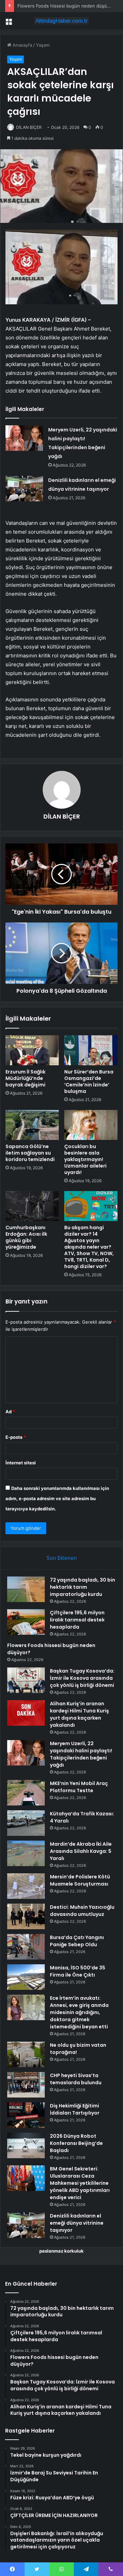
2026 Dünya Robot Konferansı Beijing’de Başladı (76, 2143)
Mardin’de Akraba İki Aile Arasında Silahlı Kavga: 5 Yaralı (81, 1851)
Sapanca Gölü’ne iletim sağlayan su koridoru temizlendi (30, 1153)
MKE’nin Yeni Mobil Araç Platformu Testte (79, 1787)
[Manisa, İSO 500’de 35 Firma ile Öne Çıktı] (26, 1977)
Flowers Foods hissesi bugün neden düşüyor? (67, 6)
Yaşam (43, 45)
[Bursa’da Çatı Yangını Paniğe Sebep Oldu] (26, 1947)
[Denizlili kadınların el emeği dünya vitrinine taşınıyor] (24, 489)
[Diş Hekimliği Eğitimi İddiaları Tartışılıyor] (26, 2115)
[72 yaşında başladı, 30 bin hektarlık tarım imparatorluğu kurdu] (26, 1589)
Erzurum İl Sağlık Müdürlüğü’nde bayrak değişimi (25, 1078)
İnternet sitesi (21, 1463)
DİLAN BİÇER (29, 127)
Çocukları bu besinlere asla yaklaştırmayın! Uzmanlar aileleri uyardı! (85, 1159)
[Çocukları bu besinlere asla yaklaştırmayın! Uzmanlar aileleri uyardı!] (91, 1125)
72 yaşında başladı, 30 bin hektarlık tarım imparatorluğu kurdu (83, 1587)
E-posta (16, 1437)
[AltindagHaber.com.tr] (61, 21)
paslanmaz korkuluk (61, 2251)
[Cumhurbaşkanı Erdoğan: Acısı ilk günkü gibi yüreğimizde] (32, 1206)
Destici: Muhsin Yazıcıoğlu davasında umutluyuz (82, 1911)
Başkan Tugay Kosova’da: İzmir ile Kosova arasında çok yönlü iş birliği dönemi (82, 1678)
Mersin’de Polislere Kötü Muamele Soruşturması (80, 1880)
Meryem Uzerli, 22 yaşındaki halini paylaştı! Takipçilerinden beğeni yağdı (81, 1754)
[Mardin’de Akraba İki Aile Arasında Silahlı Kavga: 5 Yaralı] (26, 1853)
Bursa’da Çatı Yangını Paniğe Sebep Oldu (77, 1941)
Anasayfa (22, 45)
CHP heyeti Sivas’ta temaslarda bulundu (76, 2079)
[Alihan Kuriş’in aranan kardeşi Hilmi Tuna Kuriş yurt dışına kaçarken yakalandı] (26, 1713)
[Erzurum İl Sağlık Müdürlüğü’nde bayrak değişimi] (32, 1050)
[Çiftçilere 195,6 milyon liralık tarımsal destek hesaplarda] (26, 1622)
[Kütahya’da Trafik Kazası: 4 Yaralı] (26, 1823)
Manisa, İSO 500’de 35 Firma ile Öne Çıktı (78, 1971)
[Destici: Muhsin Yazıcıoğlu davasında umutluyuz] (26, 1916)
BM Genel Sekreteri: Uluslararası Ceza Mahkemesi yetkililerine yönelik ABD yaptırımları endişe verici (80, 2183)
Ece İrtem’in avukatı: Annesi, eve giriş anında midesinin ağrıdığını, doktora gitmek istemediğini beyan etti (79, 2012)
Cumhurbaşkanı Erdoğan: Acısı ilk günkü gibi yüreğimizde (26, 1237)
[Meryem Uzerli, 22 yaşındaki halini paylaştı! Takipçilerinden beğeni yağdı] (24, 438)
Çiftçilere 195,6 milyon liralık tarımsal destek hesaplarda (77, 1620)
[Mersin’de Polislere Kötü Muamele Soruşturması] (26, 1886)
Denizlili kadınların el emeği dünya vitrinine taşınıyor (77, 2223)
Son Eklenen (62, 1558)
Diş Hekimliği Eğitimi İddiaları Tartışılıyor (75, 2109)
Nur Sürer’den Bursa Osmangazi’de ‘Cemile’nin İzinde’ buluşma (89, 1081)
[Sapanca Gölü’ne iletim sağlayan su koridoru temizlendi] (32, 1125)
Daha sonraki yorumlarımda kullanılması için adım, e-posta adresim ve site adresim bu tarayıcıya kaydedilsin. (57, 1498)
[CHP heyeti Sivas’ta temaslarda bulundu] (26, 2085)
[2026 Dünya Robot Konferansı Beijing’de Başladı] (26, 2145)
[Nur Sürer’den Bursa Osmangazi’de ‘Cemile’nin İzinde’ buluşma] (91, 1050)
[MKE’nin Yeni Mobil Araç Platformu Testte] (26, 1793)
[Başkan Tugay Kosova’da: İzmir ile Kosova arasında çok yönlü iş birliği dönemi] (26, 1680)
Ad (10, 1412)
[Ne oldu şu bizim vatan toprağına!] (26, 2054)
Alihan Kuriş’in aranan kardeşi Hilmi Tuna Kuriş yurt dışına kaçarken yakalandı (79, 1714)
